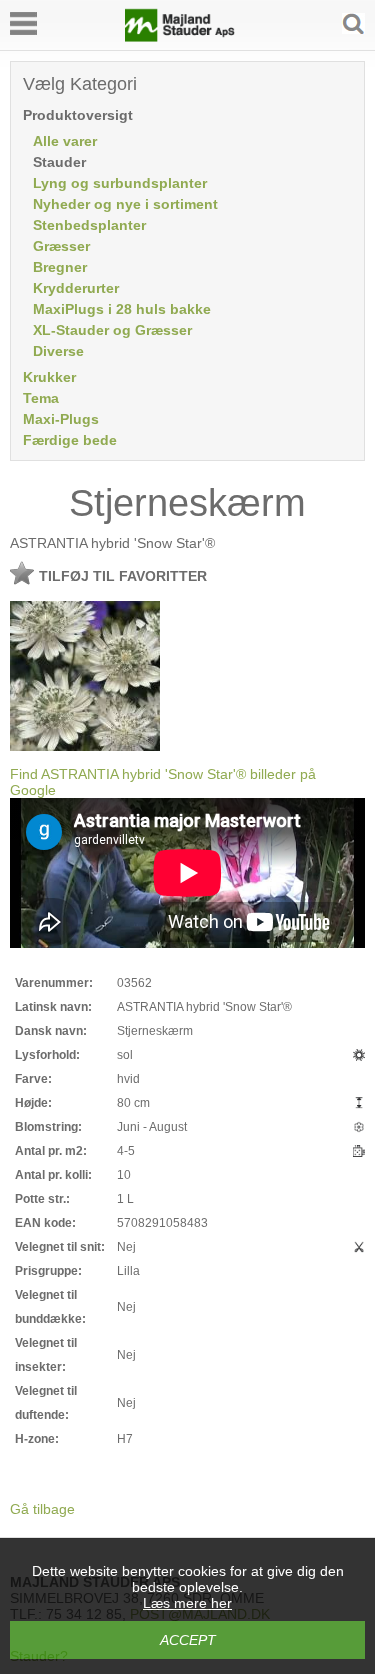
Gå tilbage (42, 1509)
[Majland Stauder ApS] (180, 37)
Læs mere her (187, 1603)
